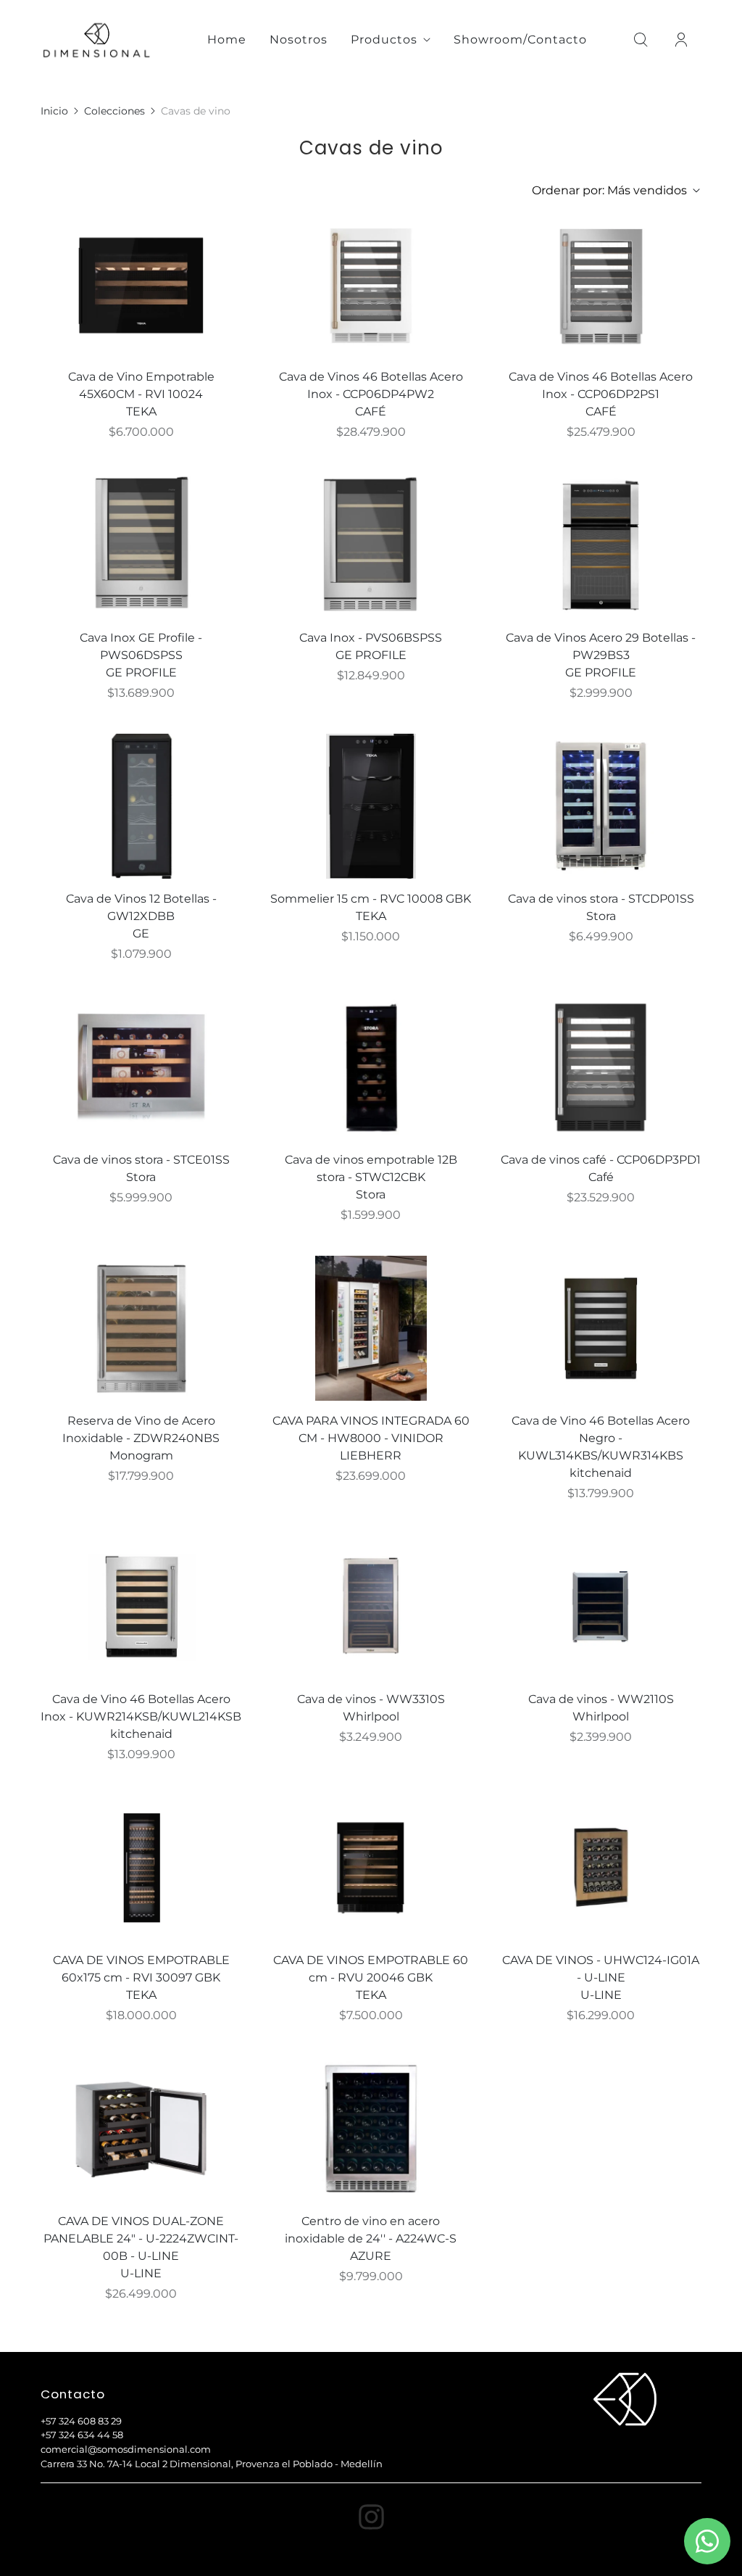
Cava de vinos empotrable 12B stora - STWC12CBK (371, 1168)
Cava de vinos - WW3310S (371, 1699)
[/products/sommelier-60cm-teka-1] (141, 1868)
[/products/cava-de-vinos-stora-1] (141, 1067)
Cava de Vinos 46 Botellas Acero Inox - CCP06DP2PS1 (601, 385)
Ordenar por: (609, 190)
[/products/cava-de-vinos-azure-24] (371, 2129)
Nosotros (299, 40)
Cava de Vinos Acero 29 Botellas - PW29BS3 (601, 646)
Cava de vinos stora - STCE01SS (141, 1160)
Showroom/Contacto (520, 40)
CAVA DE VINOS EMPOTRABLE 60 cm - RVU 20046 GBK (371, 1969)
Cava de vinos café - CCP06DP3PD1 (601, 1160)
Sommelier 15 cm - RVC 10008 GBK (371, 899)
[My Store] (97, 40)
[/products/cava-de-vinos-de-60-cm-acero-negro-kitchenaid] (601, 1328)
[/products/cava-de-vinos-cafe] (601, 1067)
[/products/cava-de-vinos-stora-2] (601, 806)
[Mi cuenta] (681, 40)
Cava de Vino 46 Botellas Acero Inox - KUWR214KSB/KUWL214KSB (141, 1708)
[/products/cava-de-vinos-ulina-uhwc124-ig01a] (601, 1868)
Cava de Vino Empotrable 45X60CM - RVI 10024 (141, 385)
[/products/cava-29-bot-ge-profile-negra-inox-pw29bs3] (601, 545)
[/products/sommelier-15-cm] (371, 806)
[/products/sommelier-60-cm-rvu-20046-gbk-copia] (141, 284)
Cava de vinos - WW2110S (601, 1699)
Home (227, 40)
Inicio (54, 111)
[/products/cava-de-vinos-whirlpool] (601, 1607)
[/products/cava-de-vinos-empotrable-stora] (371, 1067)
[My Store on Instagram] (371, 2517)
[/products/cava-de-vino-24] (371, 1328)
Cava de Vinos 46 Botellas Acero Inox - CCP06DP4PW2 (371, 385)
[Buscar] (641, 40)
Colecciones (114, 111)
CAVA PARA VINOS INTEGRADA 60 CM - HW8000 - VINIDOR (371, 1429)
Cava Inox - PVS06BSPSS (371, 638)
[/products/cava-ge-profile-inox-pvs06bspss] (371, 545)
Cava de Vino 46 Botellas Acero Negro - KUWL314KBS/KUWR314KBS (601, 1438)
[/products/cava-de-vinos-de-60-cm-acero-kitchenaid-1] (141, 1607)
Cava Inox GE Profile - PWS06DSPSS (141, 646)
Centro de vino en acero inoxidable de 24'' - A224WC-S (371, 2230)
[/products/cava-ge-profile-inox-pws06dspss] (141, 545)
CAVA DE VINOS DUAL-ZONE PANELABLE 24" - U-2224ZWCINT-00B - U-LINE (141, 2239)
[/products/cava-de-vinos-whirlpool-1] (371, 1607)
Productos (384, 40)
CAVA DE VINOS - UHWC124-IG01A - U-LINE (601, 1969)
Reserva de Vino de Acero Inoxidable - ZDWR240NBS (141, 1429)
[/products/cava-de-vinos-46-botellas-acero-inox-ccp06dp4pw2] (371, 284)
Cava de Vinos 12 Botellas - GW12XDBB (141, 907)
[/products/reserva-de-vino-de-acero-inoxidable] (141, 1328)
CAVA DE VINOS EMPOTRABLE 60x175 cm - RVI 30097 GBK (141, 1969)
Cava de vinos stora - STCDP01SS (601, 899)
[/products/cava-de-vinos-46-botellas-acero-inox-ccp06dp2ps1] (601, 284)
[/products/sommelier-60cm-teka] (371, 1868)
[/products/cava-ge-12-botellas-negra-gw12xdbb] (141, 806)
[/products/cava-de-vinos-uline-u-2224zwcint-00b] (141, 2129)
